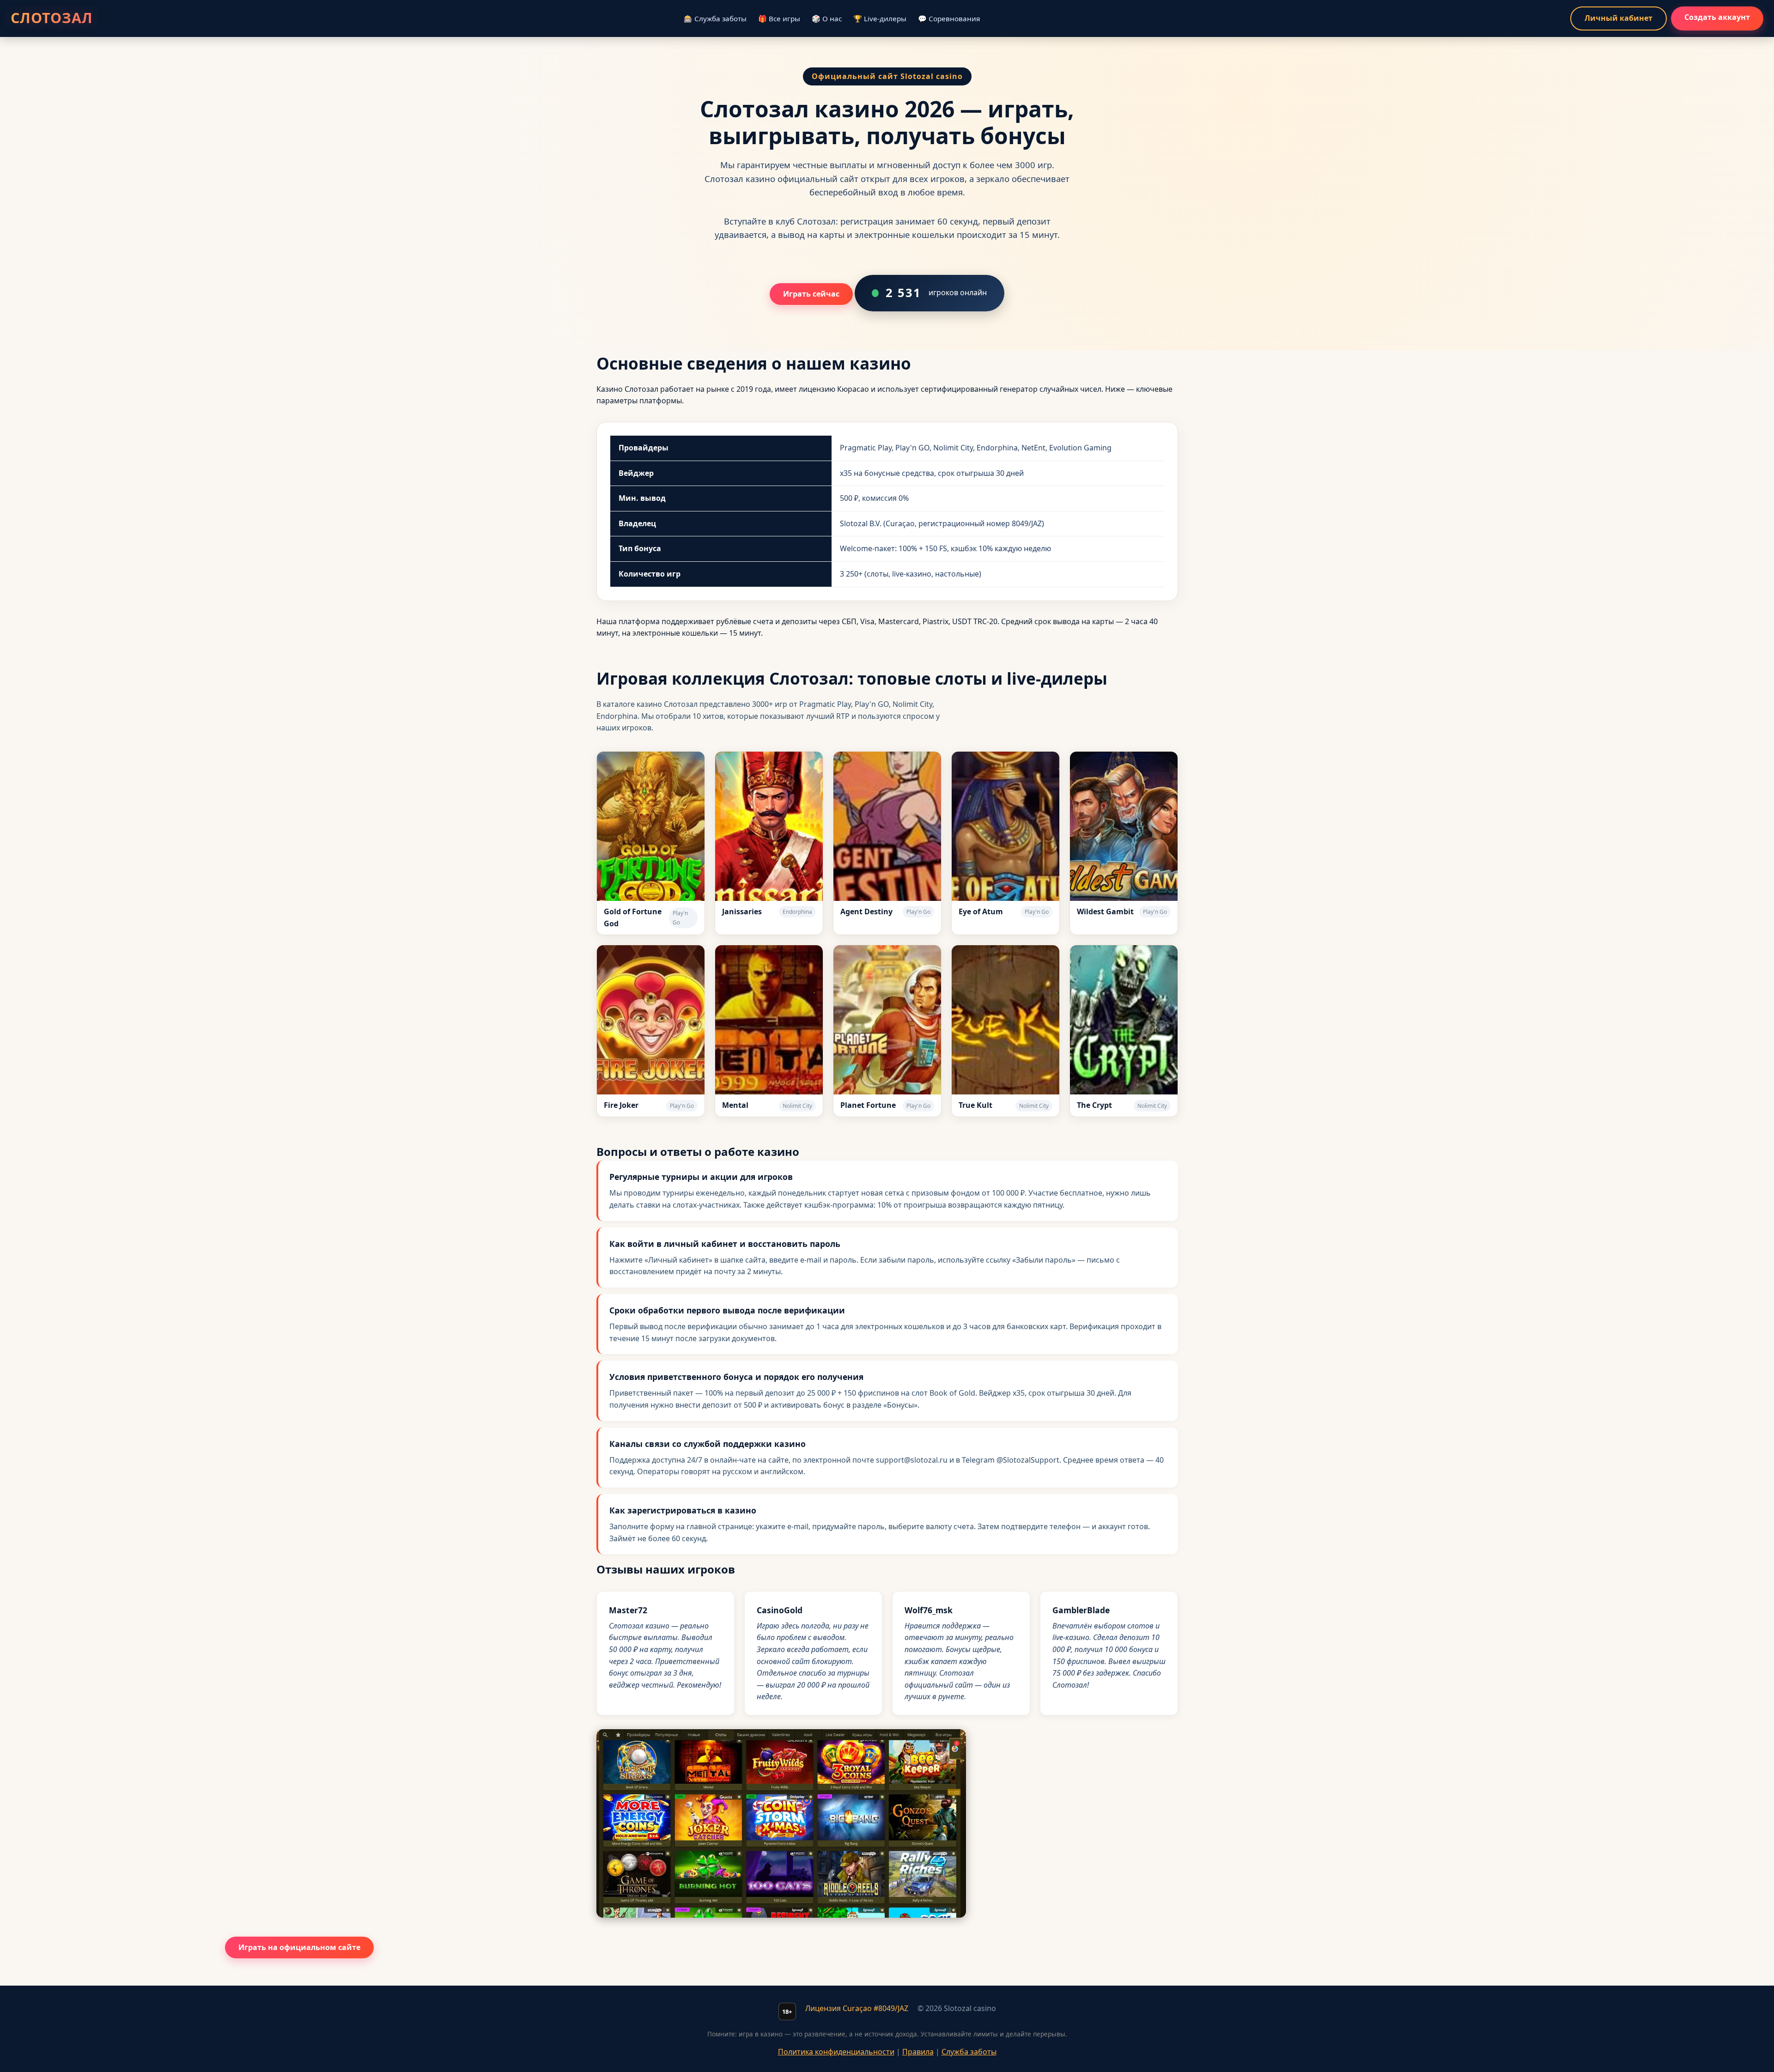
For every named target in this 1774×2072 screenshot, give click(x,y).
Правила (918, 2052)
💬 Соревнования (949, 18)
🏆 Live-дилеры (880, 18)
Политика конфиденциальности (836, 2052)
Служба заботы (969, 2052)
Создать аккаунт (1717, 17)
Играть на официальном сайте (299, 1947)
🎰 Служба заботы (715, 18)
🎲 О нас (827, 18)
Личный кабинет (1619, 18)
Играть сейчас (811, 294)
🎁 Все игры (779, 18)
